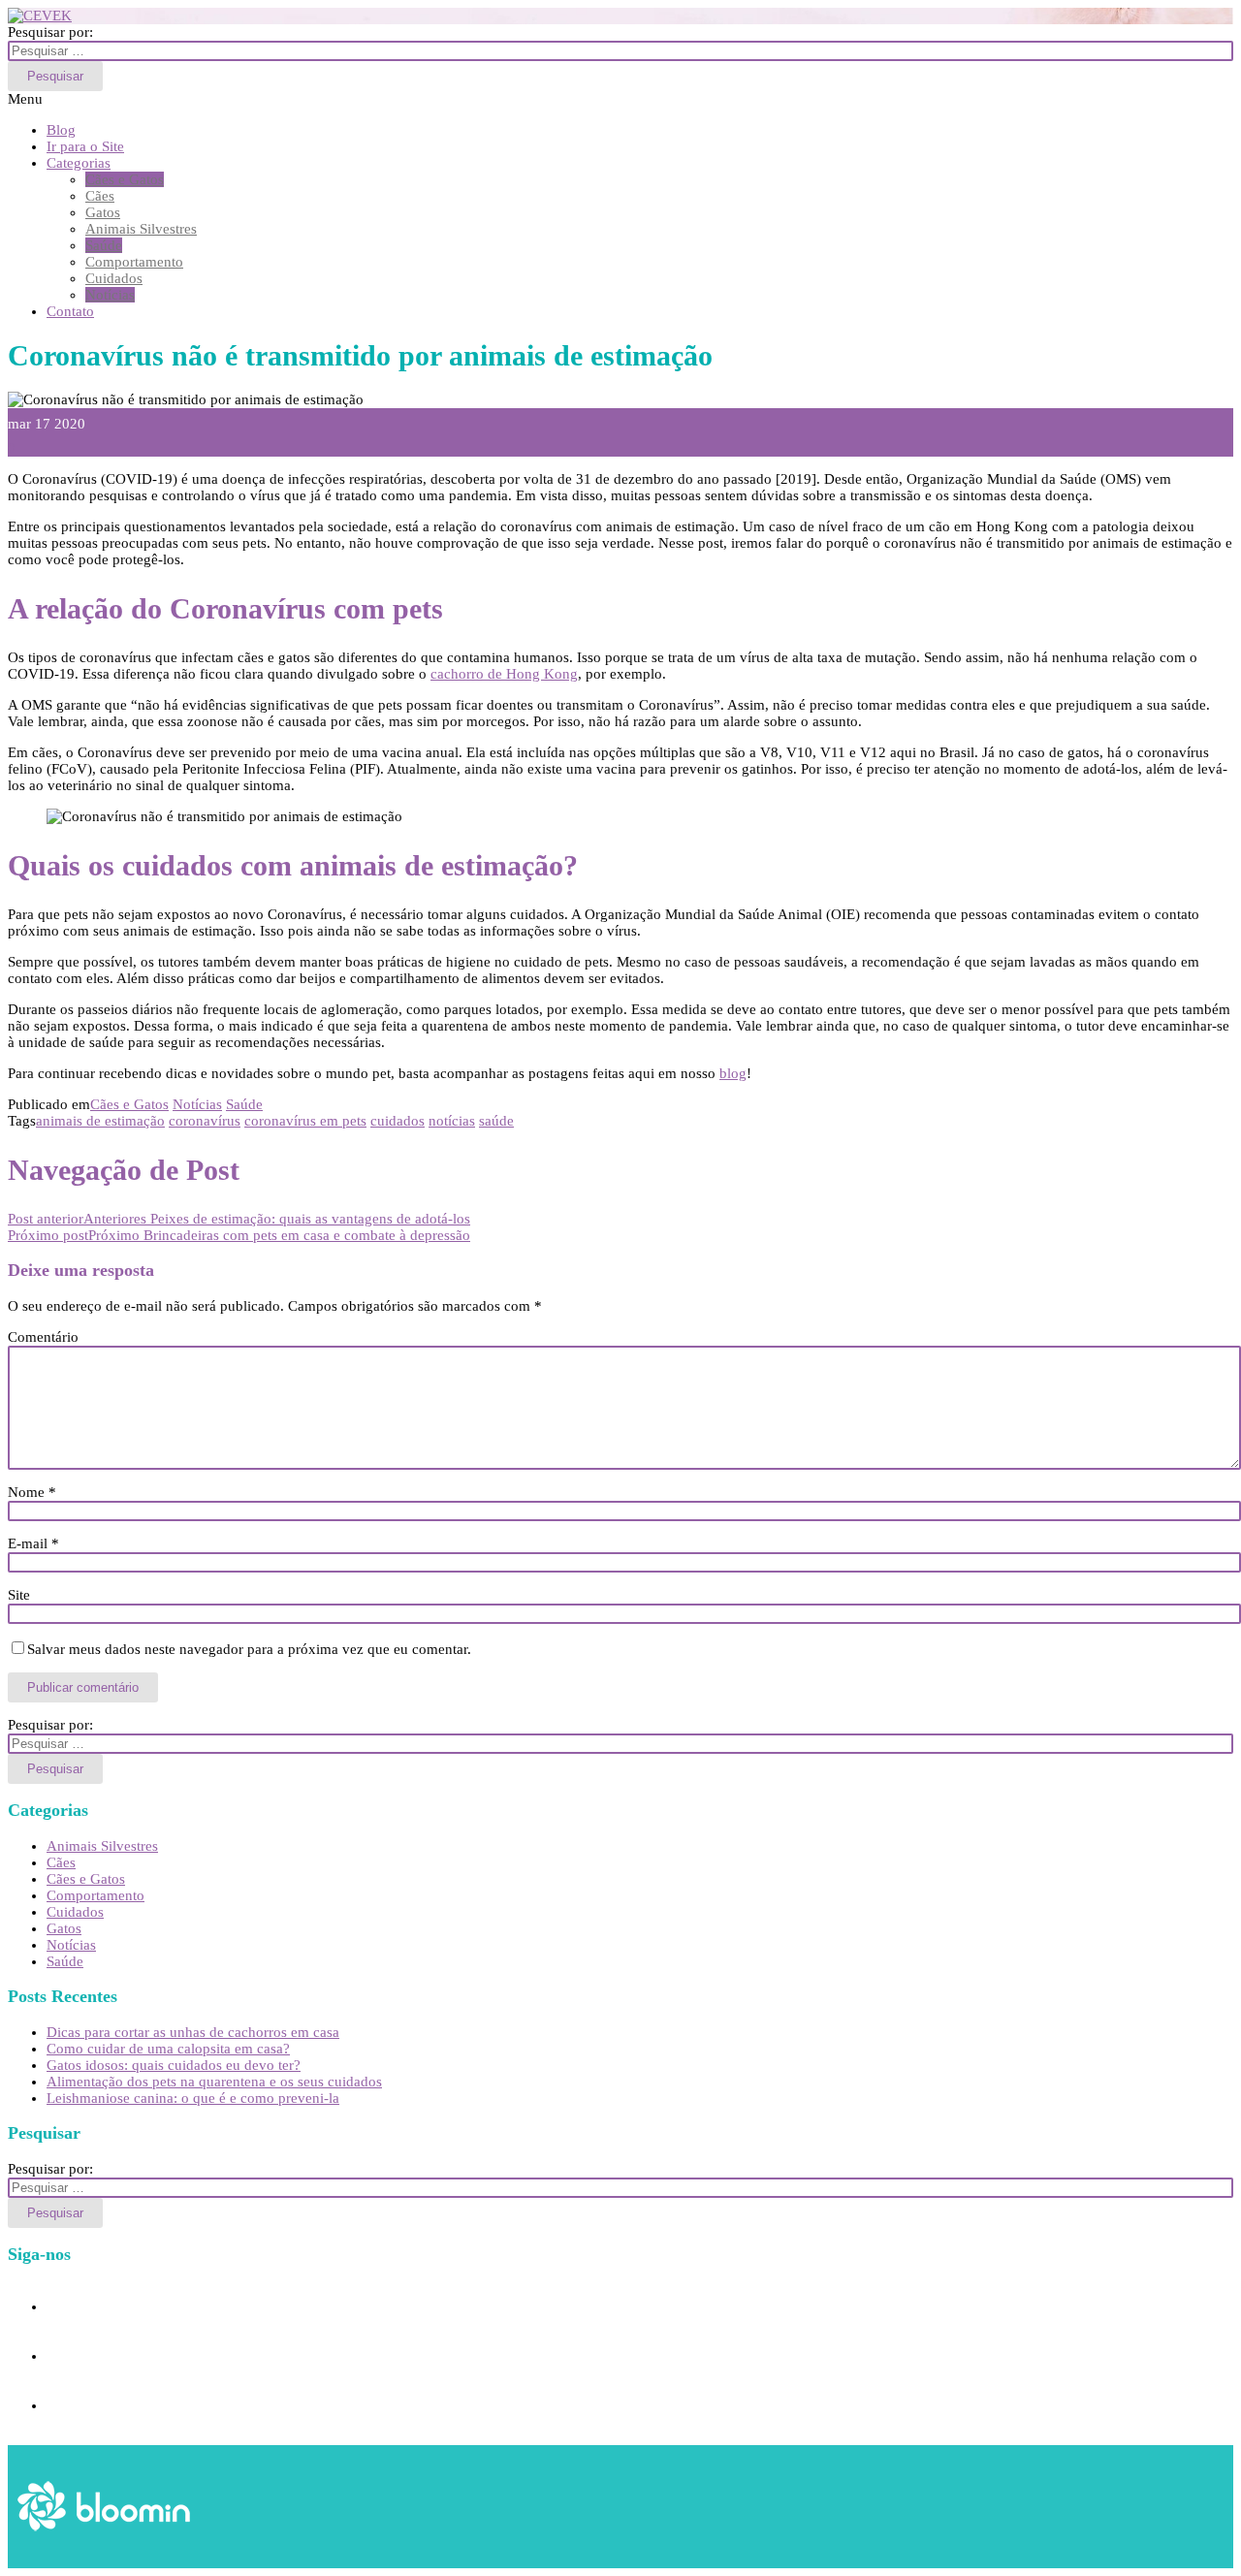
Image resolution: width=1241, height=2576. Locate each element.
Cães (100, 196)
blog (733, 1073)
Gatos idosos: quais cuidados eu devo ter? (174, 2065)
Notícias (110, 295)
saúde (496, 1121)
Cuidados (114, 278)
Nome (32, 1492)
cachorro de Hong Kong (504, 674)
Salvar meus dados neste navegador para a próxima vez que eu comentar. (249, 1649)
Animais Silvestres (141, 229)
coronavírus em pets (305, 1121)
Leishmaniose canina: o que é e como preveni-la (193, 2098)
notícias (452, 1121)
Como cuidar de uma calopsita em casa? (168, 2049)
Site (19, 1595)
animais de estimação (100, 1121)
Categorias (79, 163)
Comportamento (134, 262)
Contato (70, 311)
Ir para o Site (85, 146)
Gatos (103, 212)
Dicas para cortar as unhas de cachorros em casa (193, 2032)
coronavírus (205, 1121)
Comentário (43, 1337)
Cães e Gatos (125, 179)
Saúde (104, 245)
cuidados (398, 1121)
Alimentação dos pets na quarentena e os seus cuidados (214, 2082)
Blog (61, 130)
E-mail (33, 1543)
